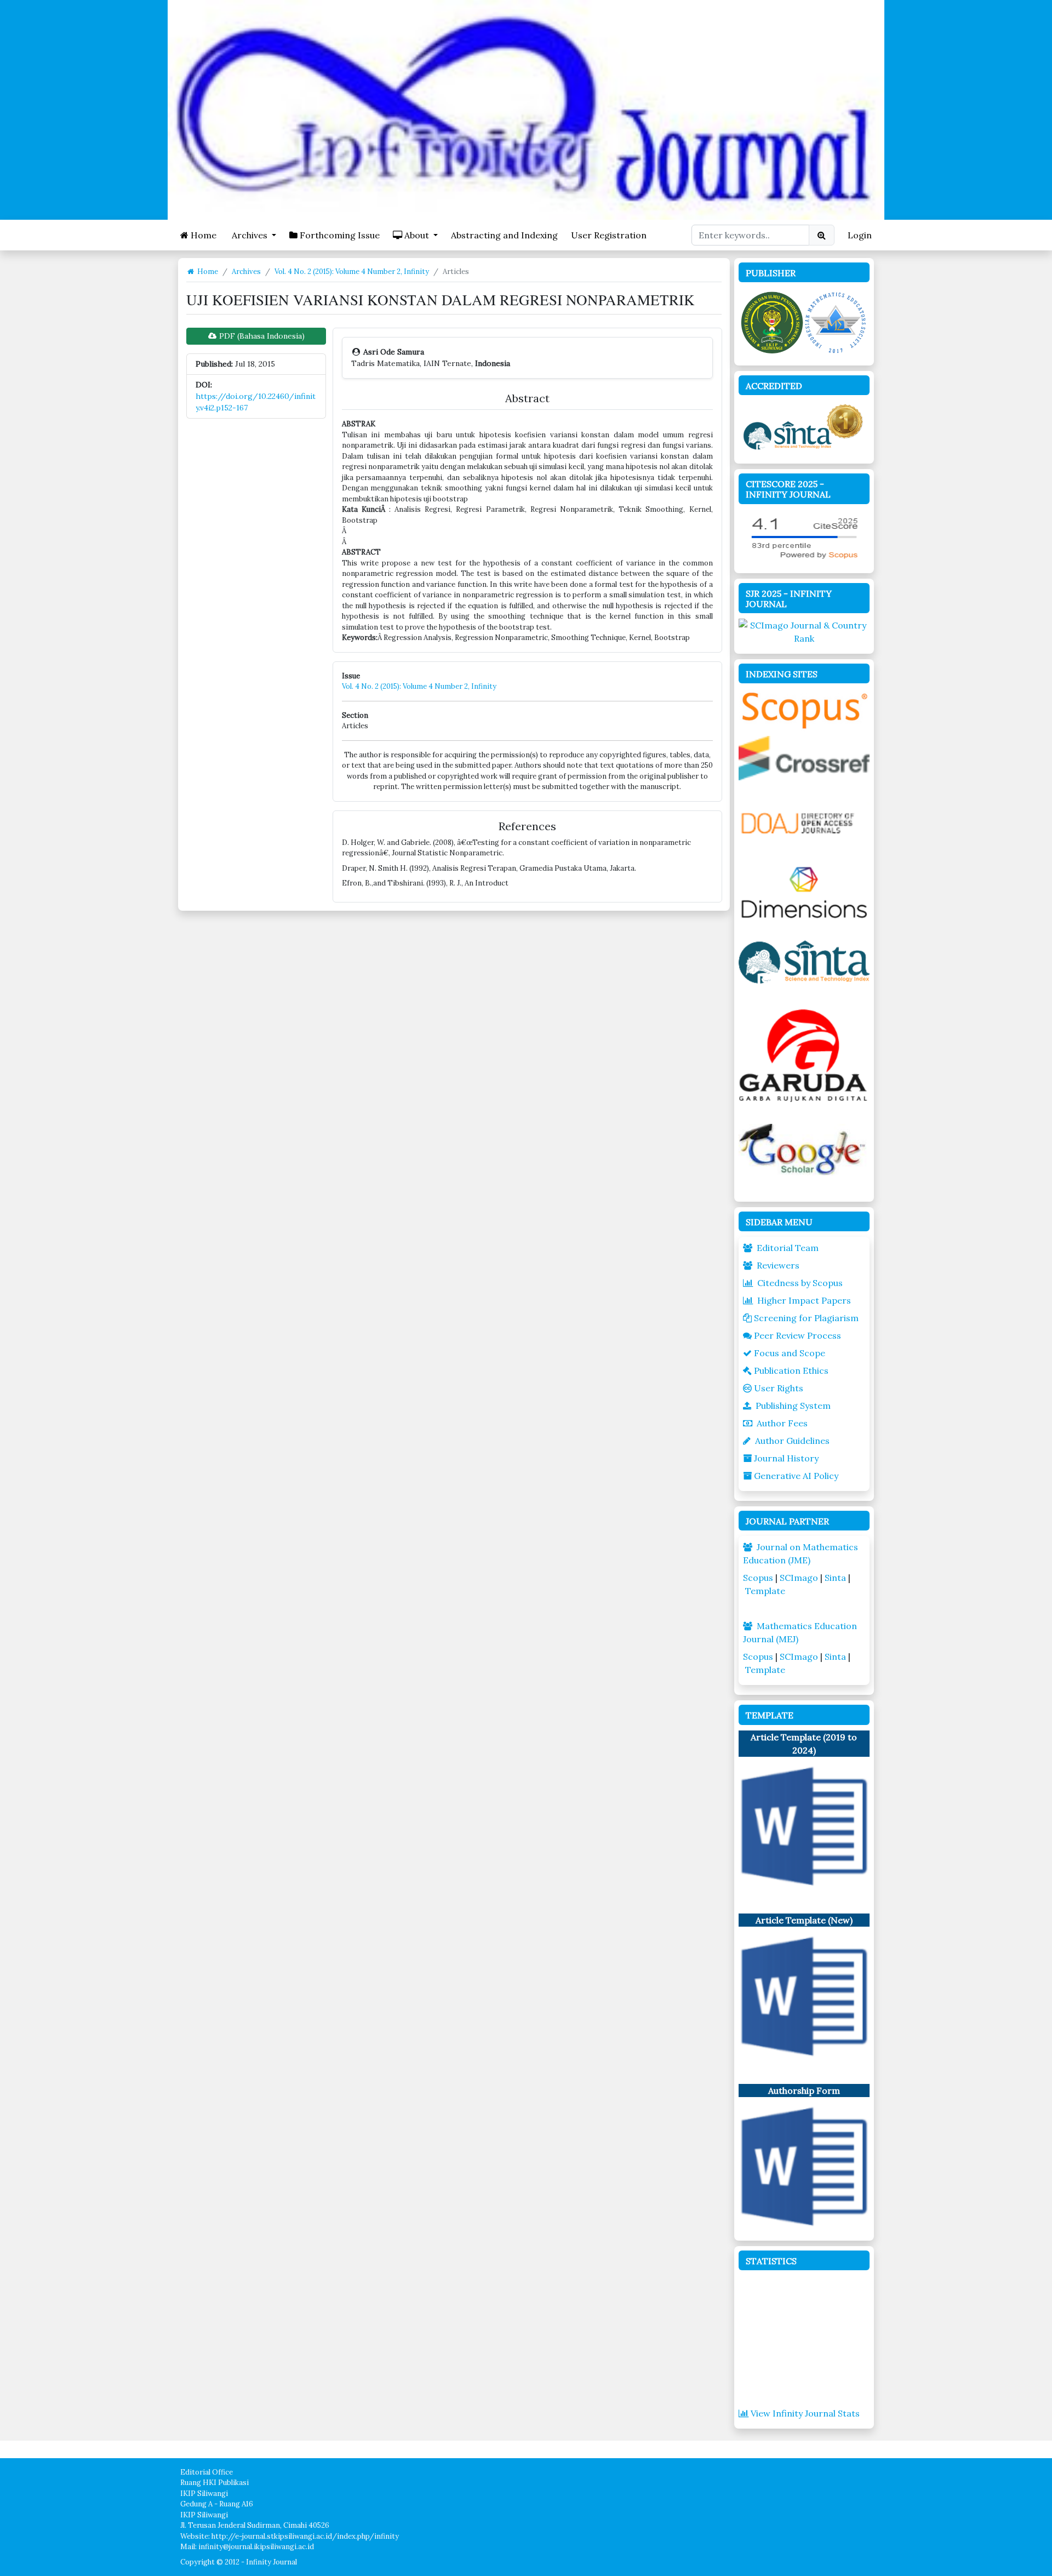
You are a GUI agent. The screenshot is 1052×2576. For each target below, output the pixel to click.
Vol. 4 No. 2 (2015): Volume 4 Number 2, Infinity (352, 272)
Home (202, 235)
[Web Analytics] (804, 2340)
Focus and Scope (790, 1353)
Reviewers (778, 1265)
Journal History (786, 1458)
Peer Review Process (797, 1335)
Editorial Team (788, 1248)
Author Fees (782, 1423)
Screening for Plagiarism (806, 1318)
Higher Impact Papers (804, 1300)
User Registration (609, 235)
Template (765, 1591)
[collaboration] (804, 321)
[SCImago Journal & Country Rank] (804, 631)
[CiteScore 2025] (804, 536)
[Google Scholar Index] (804, 1149)
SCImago (799, 1578)
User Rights (779, 1388)
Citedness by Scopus (800, 1283)
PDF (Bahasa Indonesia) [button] (261, 336)
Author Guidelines (792, 1441)
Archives (246, 272)
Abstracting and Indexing (504, 235)
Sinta (835, 1578)
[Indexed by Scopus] (804, 709)
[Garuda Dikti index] (804, 1054)
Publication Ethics (791, 1370)
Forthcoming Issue (339, 235)
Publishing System (793, 1406)
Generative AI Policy (796, 1476)
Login (860, 235)
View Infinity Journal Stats (805, 2413)
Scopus (758, 1578)
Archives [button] (250, 235)
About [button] (417, 235)
